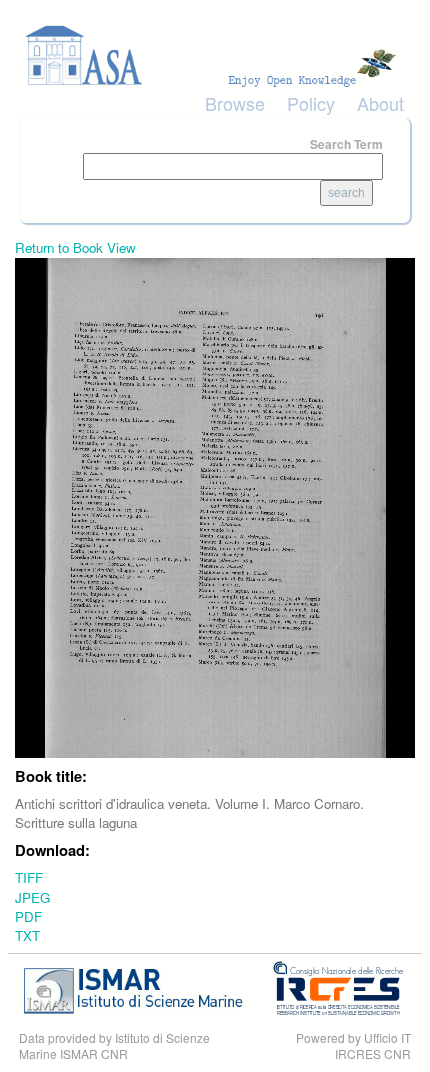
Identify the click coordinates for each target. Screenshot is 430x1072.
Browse (235, 103)
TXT (27, 935)
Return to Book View (75, 247)
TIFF (29, 877)
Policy (311, 103)
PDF (28, 916)
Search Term (346, 144)
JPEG (32, 897)
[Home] (215, 55)
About (380, 103)
